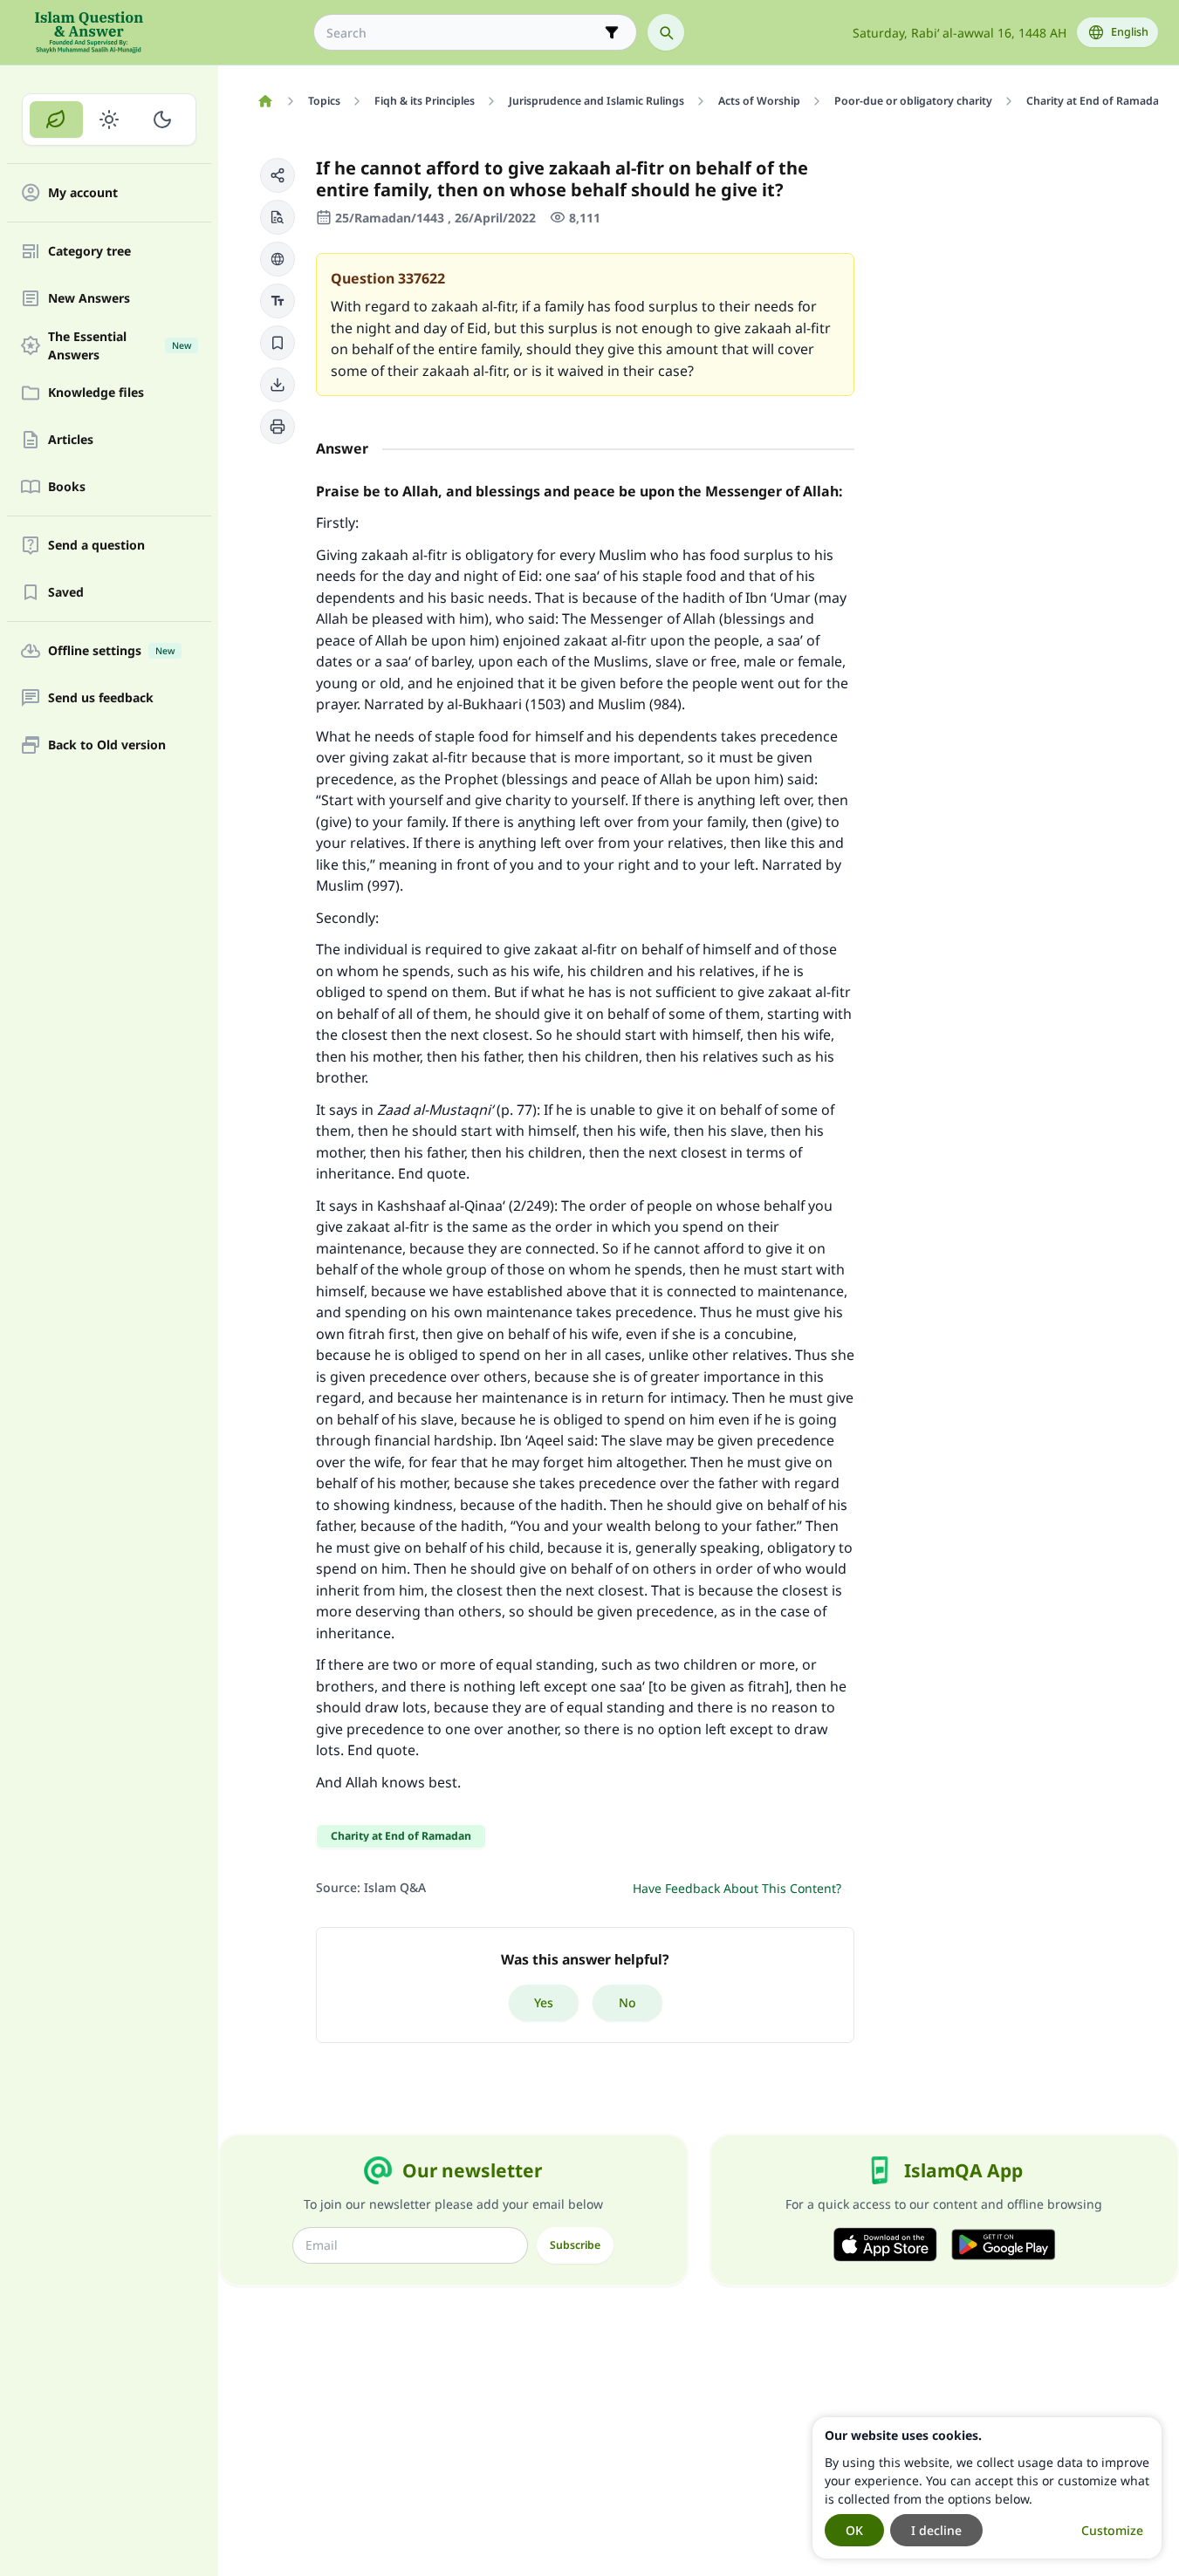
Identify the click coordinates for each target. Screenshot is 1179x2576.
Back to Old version (107, 745)
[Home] (265, 101)
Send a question (96, 546)
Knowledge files (96, 393)
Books (67, 487)
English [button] (1130, 32)
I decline (936, 2530)
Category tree (89, 252)
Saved (66, 593)
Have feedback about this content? (737, 1888)
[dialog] (987, 2488)
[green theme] (56, 120)
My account (83, 193)
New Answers (89, 299)
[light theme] (110, 120)
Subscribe (575, 2245)
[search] (666, 32)
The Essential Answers (120, 345)
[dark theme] (162, 120)
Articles (71, 440)
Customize (1112, 2530)
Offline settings (111, 651)
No (627, 2002)
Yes (544, 2002)
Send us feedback (101, 698)
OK (854, 2530)
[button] (278, 175)
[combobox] (463, 33)
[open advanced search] (612, 32)
